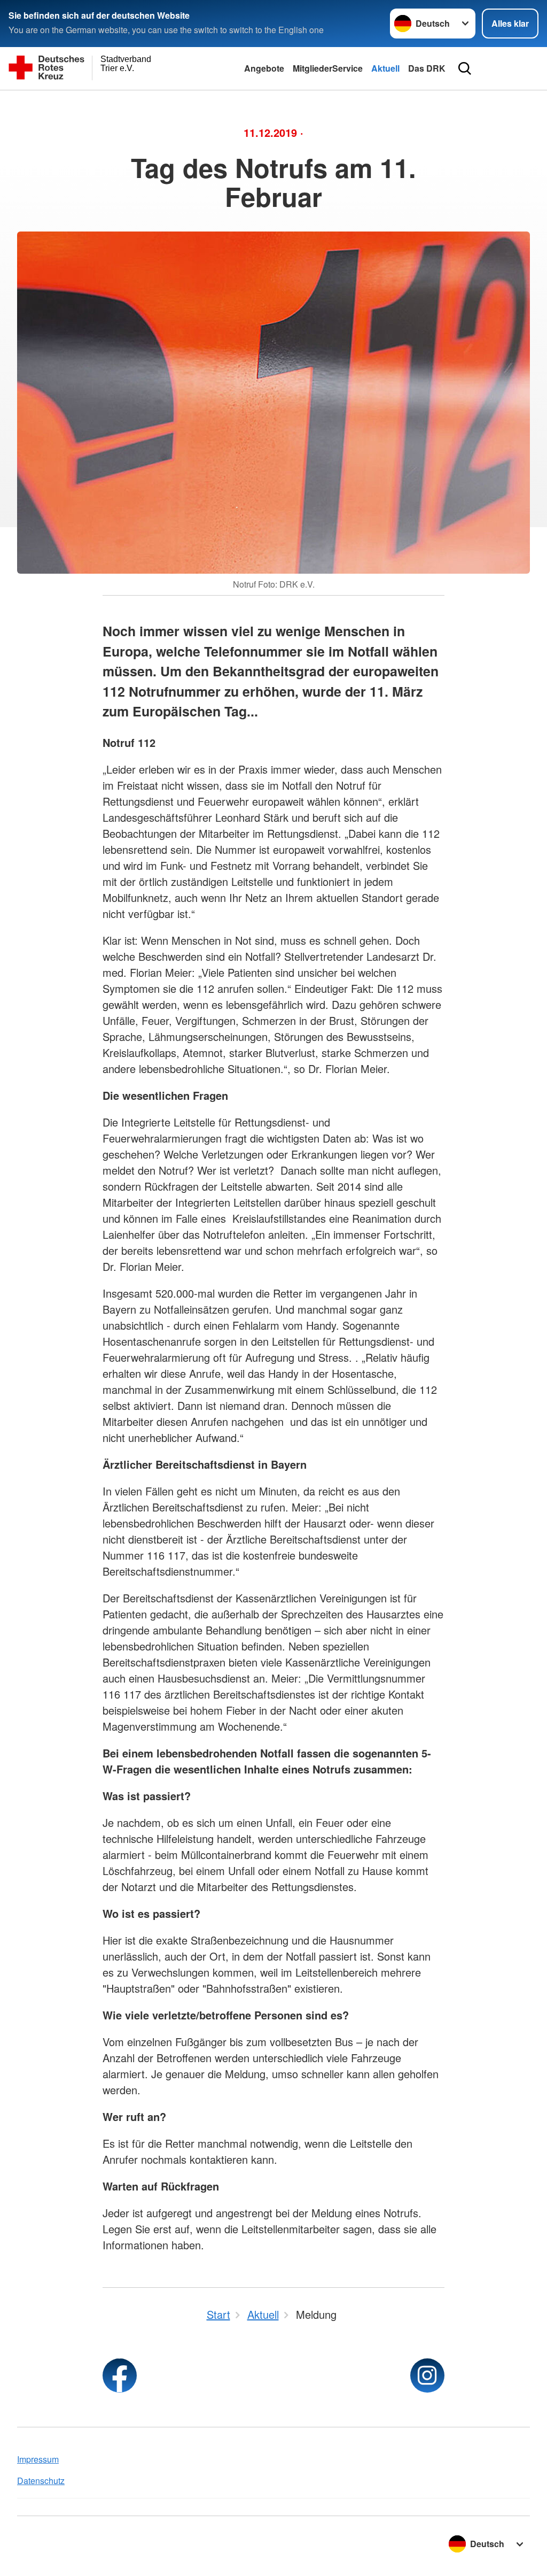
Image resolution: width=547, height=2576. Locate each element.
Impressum (38, 2459)
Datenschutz (41, 2481)
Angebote (264, 68)
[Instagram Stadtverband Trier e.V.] (427, 2376)
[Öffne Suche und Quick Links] (465, 68)
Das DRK (427, 68)
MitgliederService (328, 68)
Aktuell (385, 68)
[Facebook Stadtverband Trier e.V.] (120, 2376)
